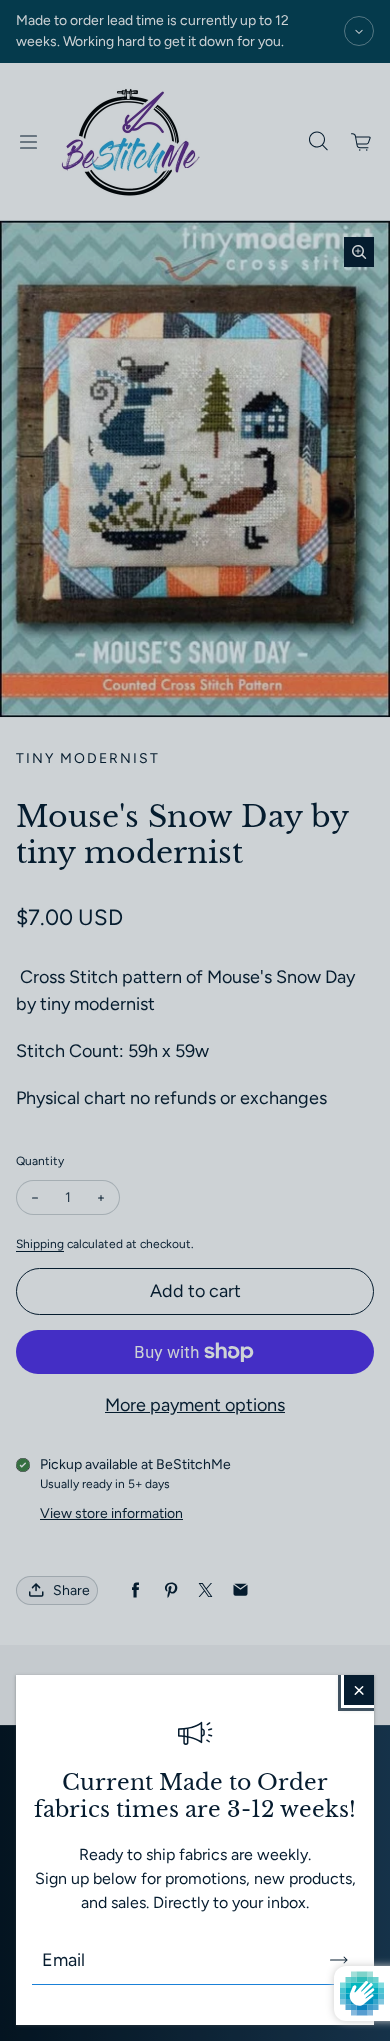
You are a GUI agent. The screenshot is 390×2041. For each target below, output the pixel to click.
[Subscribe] (339, 1960)
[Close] (359, 1690)
